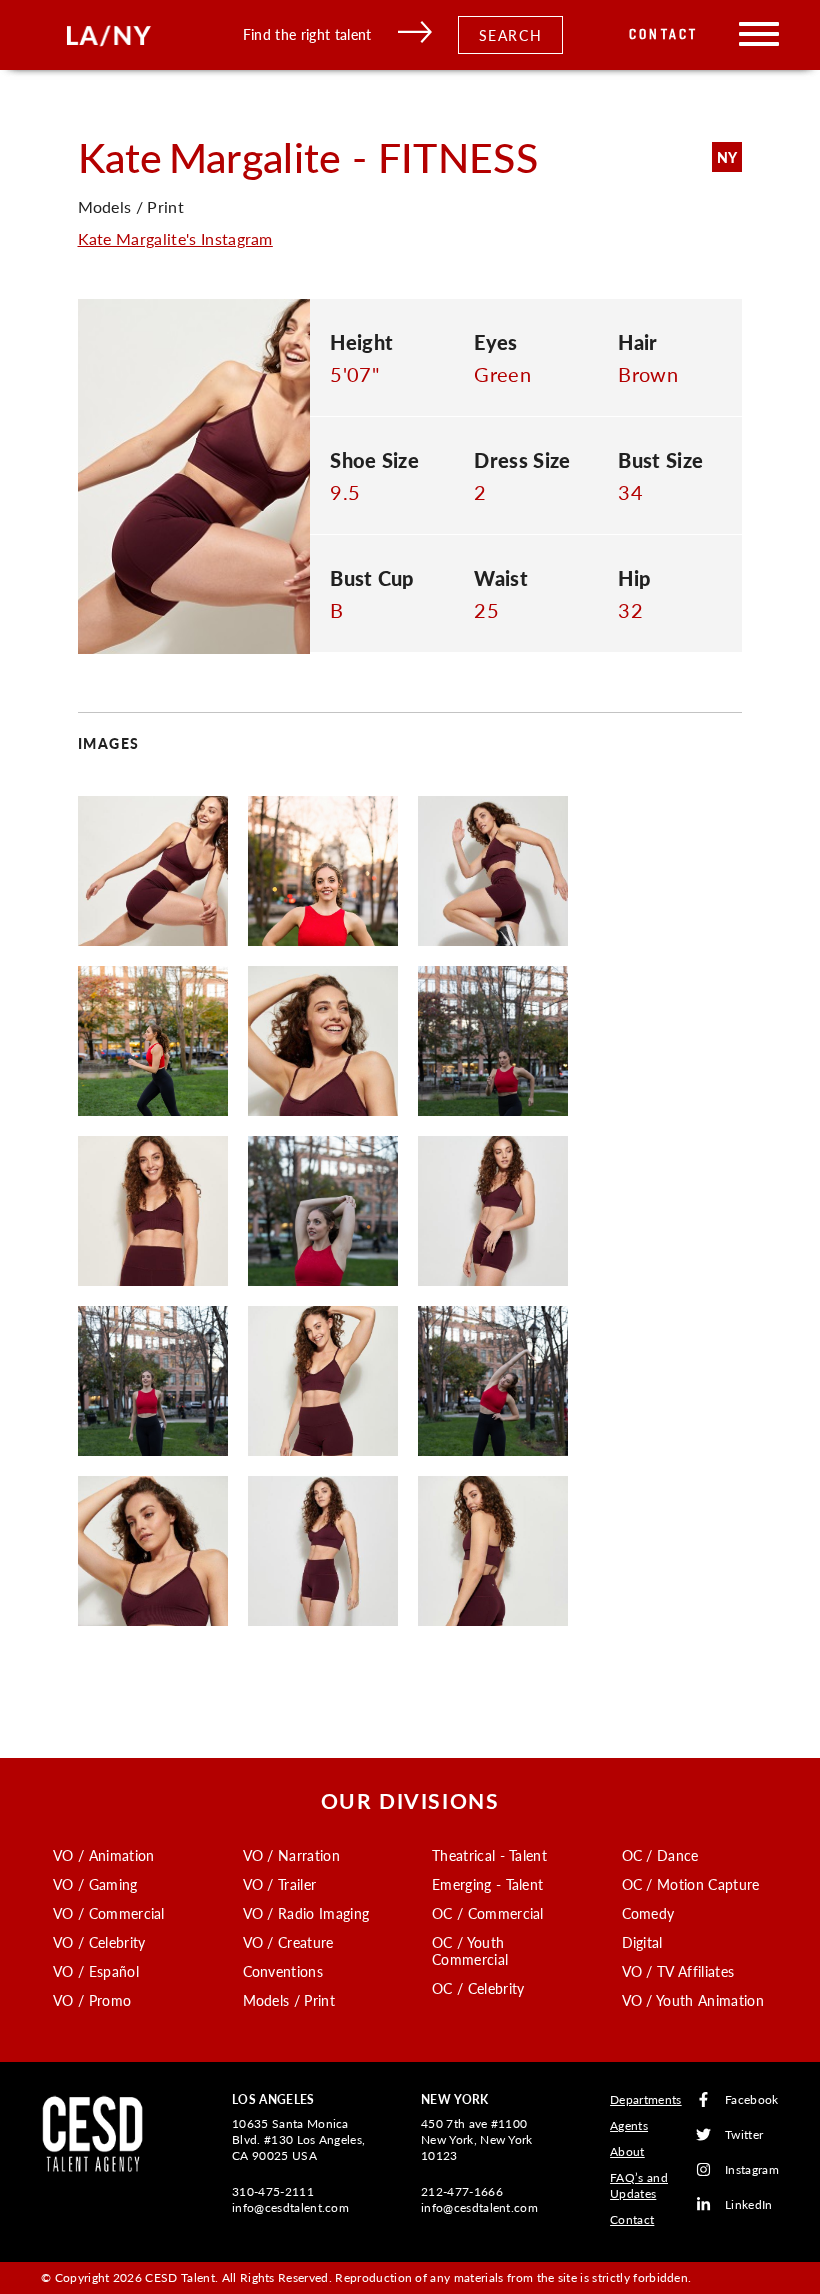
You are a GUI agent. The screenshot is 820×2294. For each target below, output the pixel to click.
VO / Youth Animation (693, 2000)
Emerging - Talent (487, 1884)
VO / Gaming (95, 1884)
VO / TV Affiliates (678, 1971)
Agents (629, 2125)
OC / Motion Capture (691, 1884)
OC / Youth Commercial (470, 1950)
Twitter (744, 2134)
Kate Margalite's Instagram (175, 238)
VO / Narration (291, 1855)
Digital (642, 1942)
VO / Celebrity (99, 1942)
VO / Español (96, 1971)
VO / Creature (288, 1942)
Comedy (648, 1913)
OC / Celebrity (478, 1988)
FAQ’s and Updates (639, 2185)
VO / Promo (92, 2000)
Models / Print (289, 2000)
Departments (646, 2099)
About (627, 2151)
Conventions (283, 1971)
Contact (663, 34)
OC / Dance (660, 1855)
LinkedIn (749, 2204)
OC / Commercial (488, 1913)
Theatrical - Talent (489, 1855)
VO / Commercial (109, 1913)
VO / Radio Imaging (306, 1913)
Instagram (752, 2169)
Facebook (752, 2099)
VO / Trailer (280, 1884)
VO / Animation (103, 1855)
